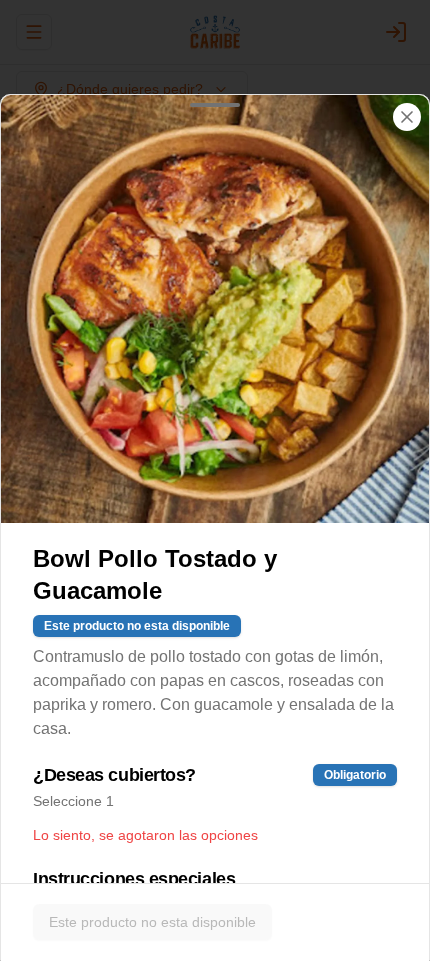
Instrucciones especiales (134, 879)
